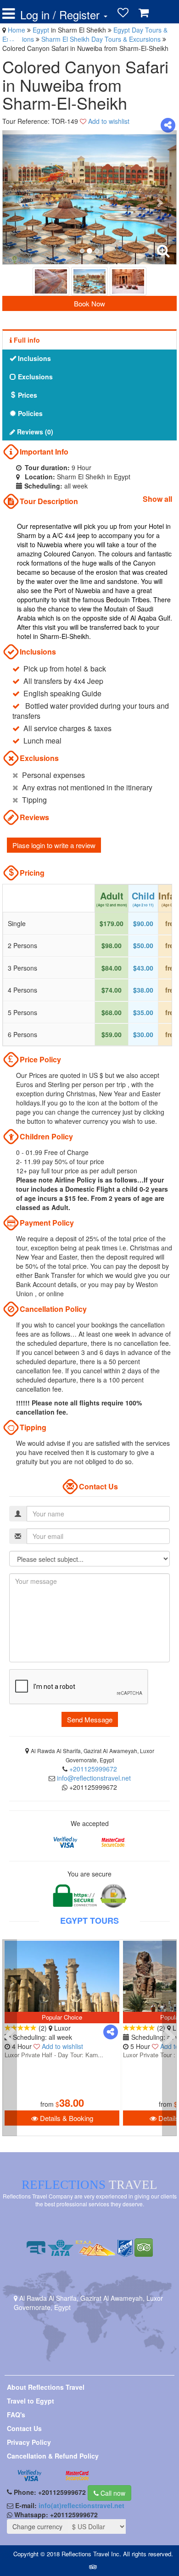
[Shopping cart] (144, 13)
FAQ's (16, 2415)
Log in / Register (62, 15)
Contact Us (24, 2428)
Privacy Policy (29, 2442)
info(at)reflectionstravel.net (81, 2505)
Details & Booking (66, 2118)
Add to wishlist (109, 121)
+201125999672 (93, 1769)
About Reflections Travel (46, 2387)
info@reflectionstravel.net (94, 1778)
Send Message (90, 1719)
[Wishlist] (123, 13)
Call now (112, 2493)
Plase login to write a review (54, 845)
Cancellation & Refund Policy (53, 2456)
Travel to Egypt (31, 2401)
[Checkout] (15, 38)
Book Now (89, 303)
